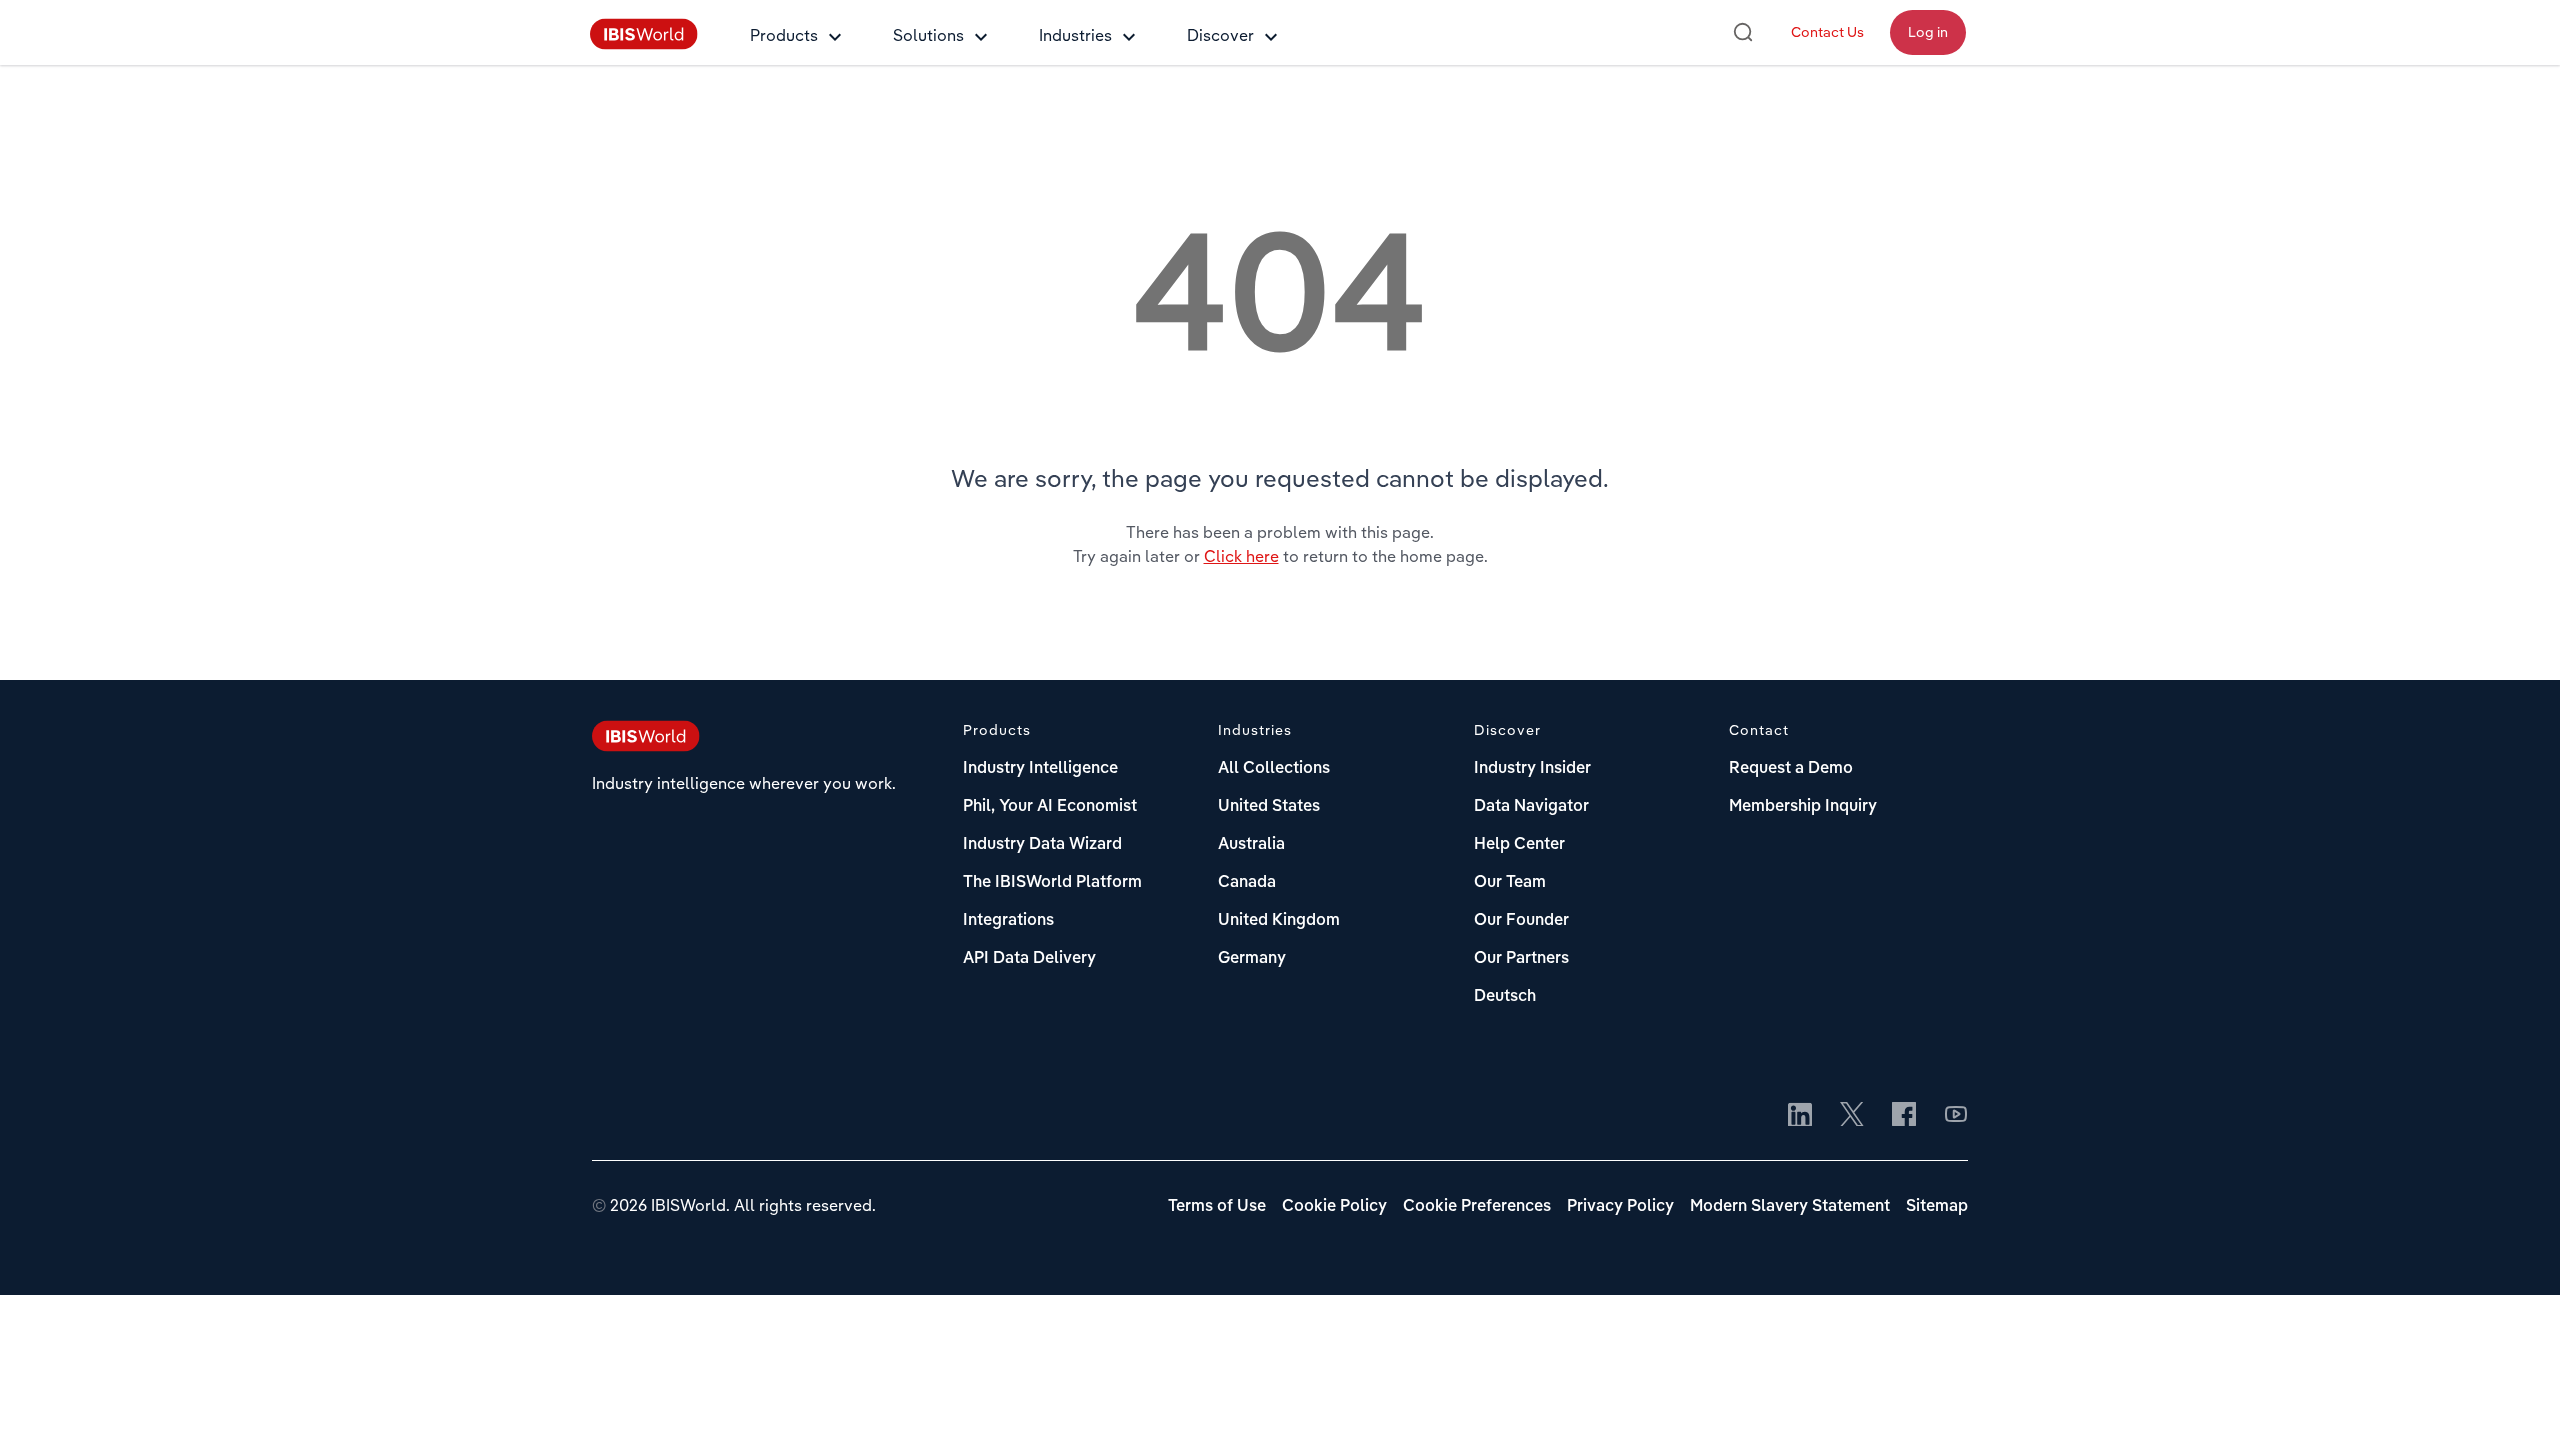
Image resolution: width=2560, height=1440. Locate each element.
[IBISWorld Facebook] (1904, 1116)
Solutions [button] (928, 35)
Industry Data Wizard (1042, 845)
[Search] (1743, 32)
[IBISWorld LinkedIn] (1800, 1116)
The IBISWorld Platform (1052, 883)
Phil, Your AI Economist (1050, 807)
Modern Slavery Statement (1790, 1207)
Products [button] (784, 35)
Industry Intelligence (1040, 769)
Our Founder (1521, 921)
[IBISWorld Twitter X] (1852, 1116)
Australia (1251, 845)
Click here (1241, 556)
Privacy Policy (1620, 1207)
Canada (1247, 883)
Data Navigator (1531, 807)
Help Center (1519, 845)
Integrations (1008, 921)
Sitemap (1937, 1207)
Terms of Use (1217, 1207)
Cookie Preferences (1477, 1207)
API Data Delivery (1029, 959)
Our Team (1510, 883)
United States (1269, 807)
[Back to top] (2515, 1395)
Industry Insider (1532, 769)
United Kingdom (1279, 921)
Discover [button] (1220, 35)
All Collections (1274, 769)
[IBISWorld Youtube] (1956, 1116)
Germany (1252, 959)
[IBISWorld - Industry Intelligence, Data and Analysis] (644, 44)
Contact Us (1827, 32)
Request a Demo (1791, 769)
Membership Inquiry (1803, 807)
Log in (1928, 32)
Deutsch (1505, 997)
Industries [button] (1075, 35)
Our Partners (1521, 959)
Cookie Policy (1334, 1207)
